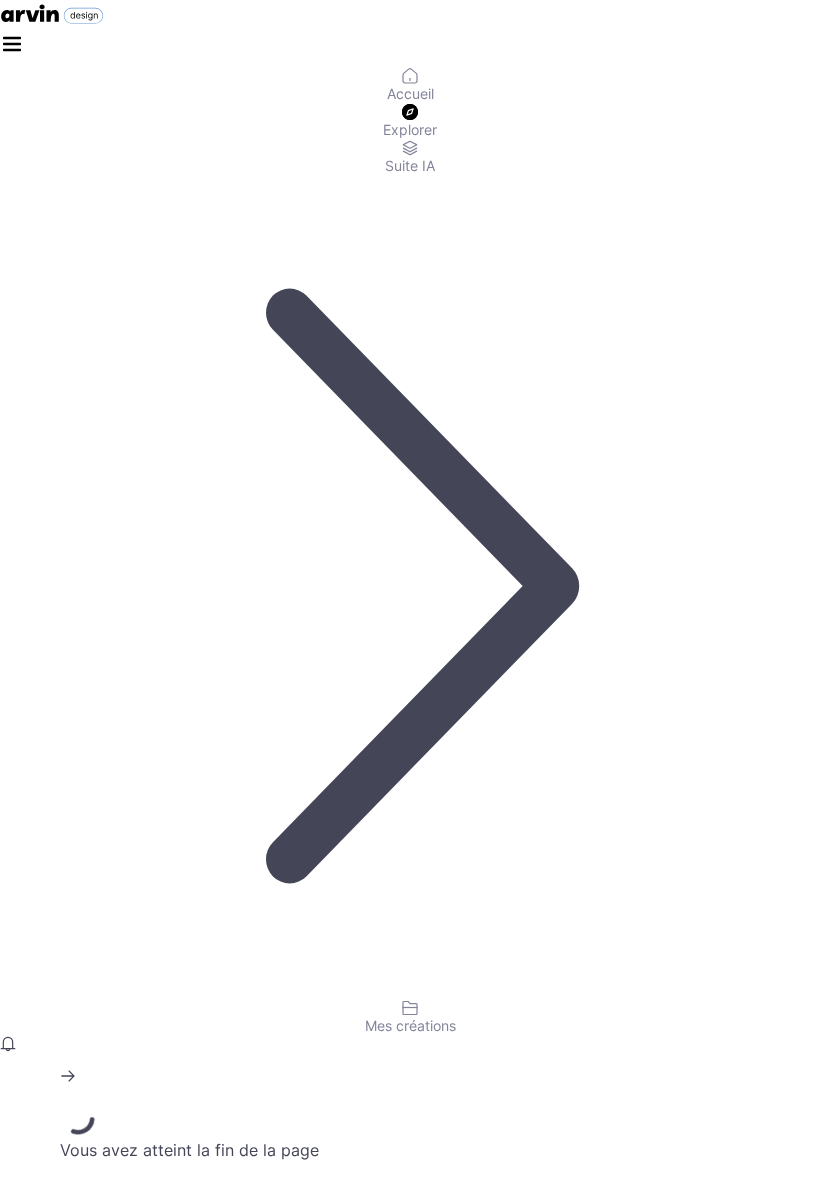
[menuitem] (410, 86)
